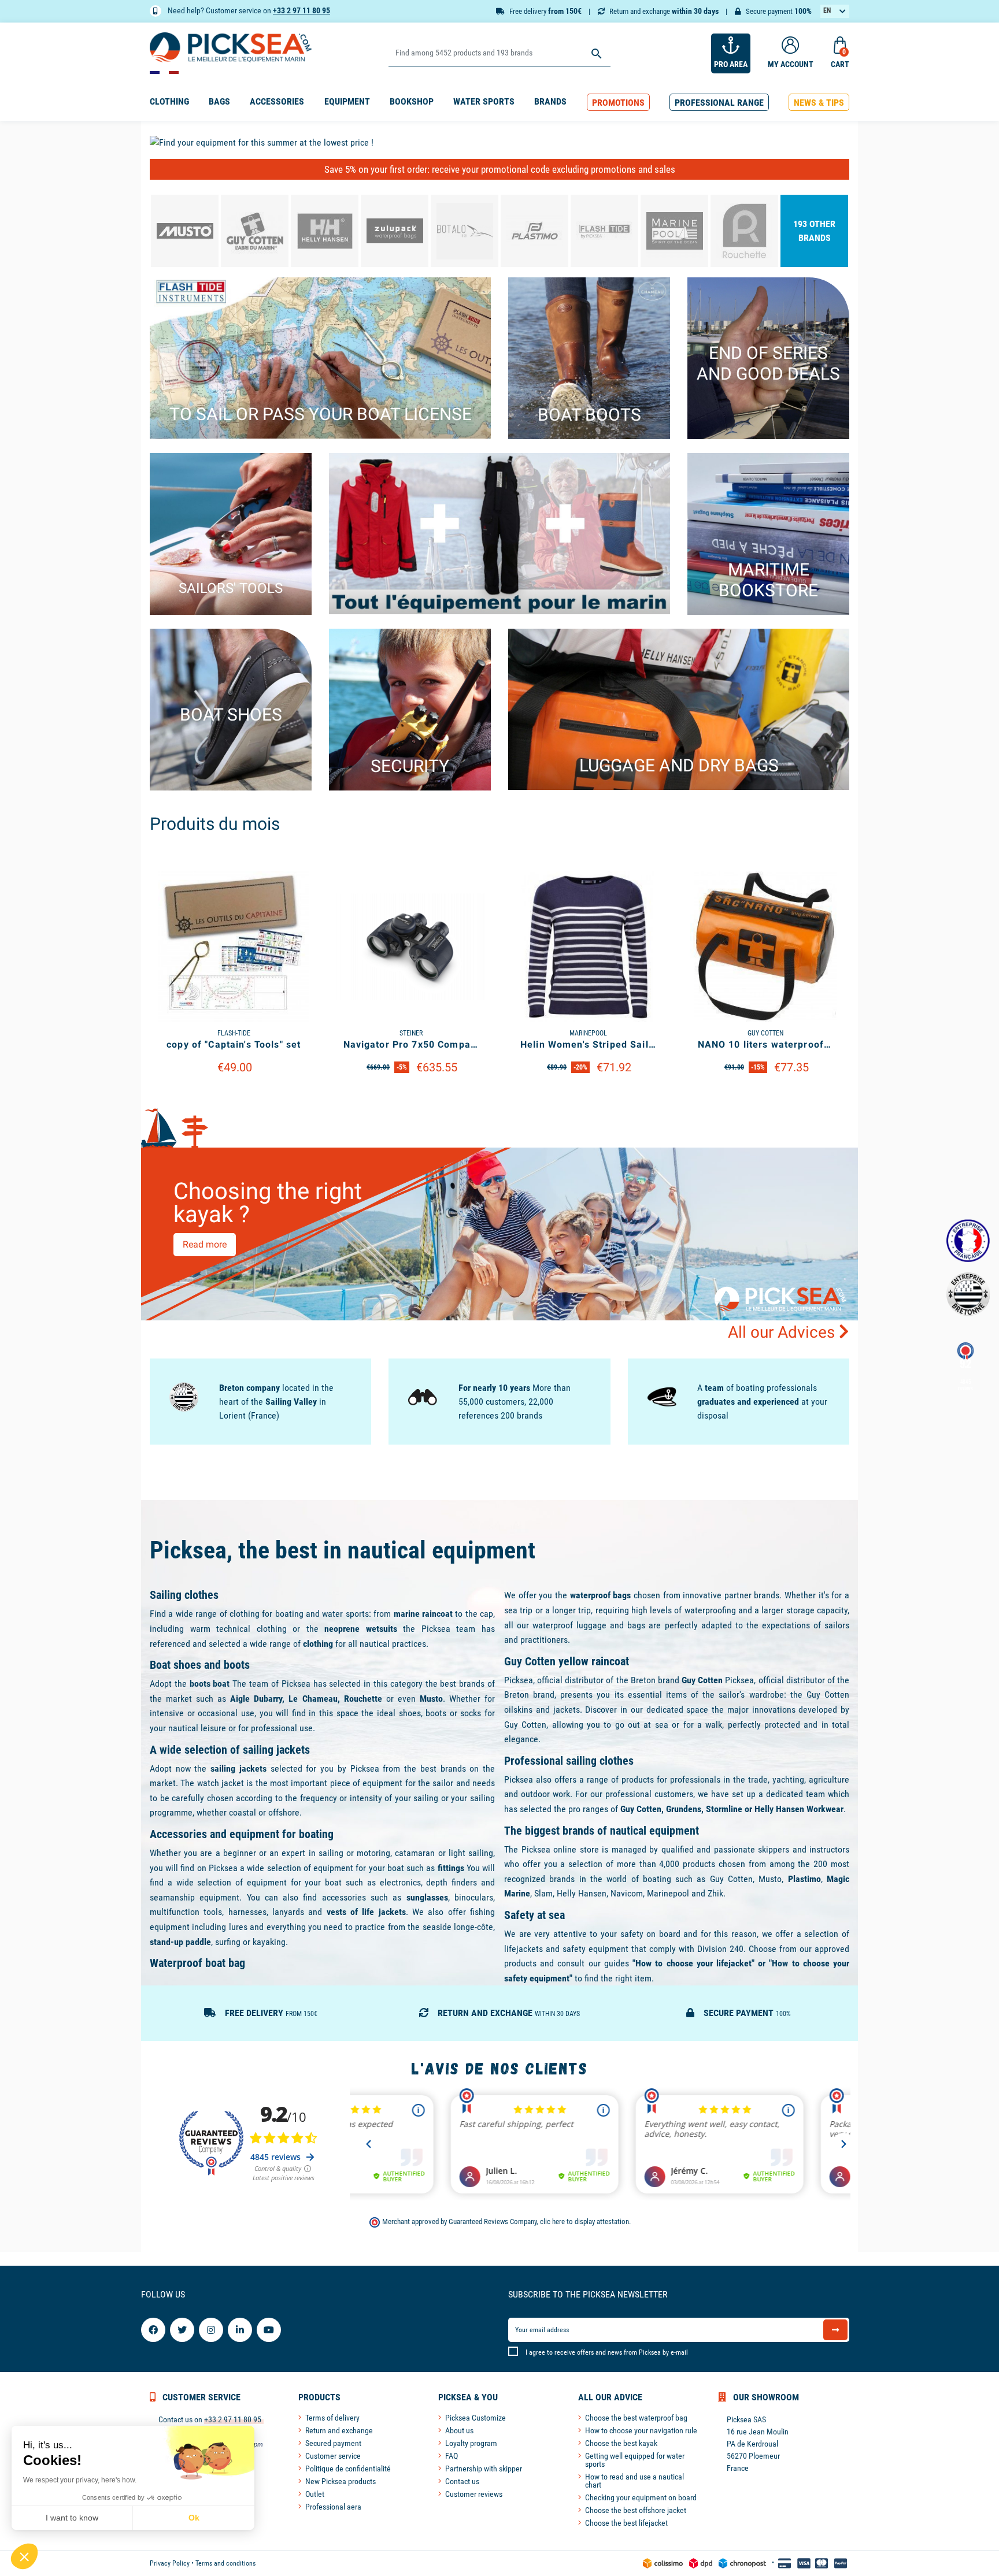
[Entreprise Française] (968, 1241)
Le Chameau (313, 1699)
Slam (543, 1893)
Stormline (724, 1809)
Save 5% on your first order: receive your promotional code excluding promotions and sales (500, 169)
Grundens (684, 1809)
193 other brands (814, 231)
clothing (318, 1644)
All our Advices (783, 1332)
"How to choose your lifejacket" (693, 1963)
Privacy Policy (170, 2563)
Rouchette (363, 1699)
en (827, 10)
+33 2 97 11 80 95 (301, 10)
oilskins (520, 1710)
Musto (431, 1699)
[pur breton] (968, 1294)
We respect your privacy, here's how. (80, 2480)
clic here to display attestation (584, 2221)
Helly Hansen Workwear (799, 1809)
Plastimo (804, 1879)
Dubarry (268, 1699)
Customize (234, 1096)
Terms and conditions (225, 2563)
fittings (451, 1868)
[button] (618, 103)
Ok (194, 2518)
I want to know (72, 2518)
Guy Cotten (702, 1680)
